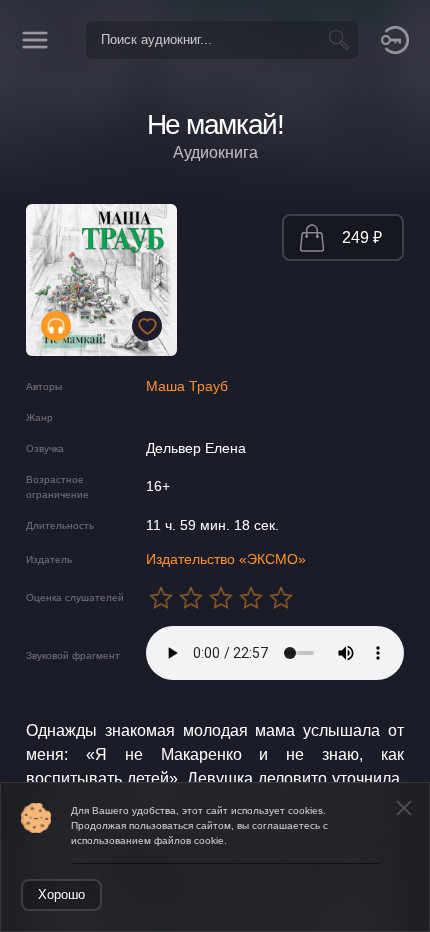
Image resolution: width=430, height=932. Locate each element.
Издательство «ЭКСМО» (226, 559)
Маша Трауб (187, 386)
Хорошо (61, 894)
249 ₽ (362, 237)
